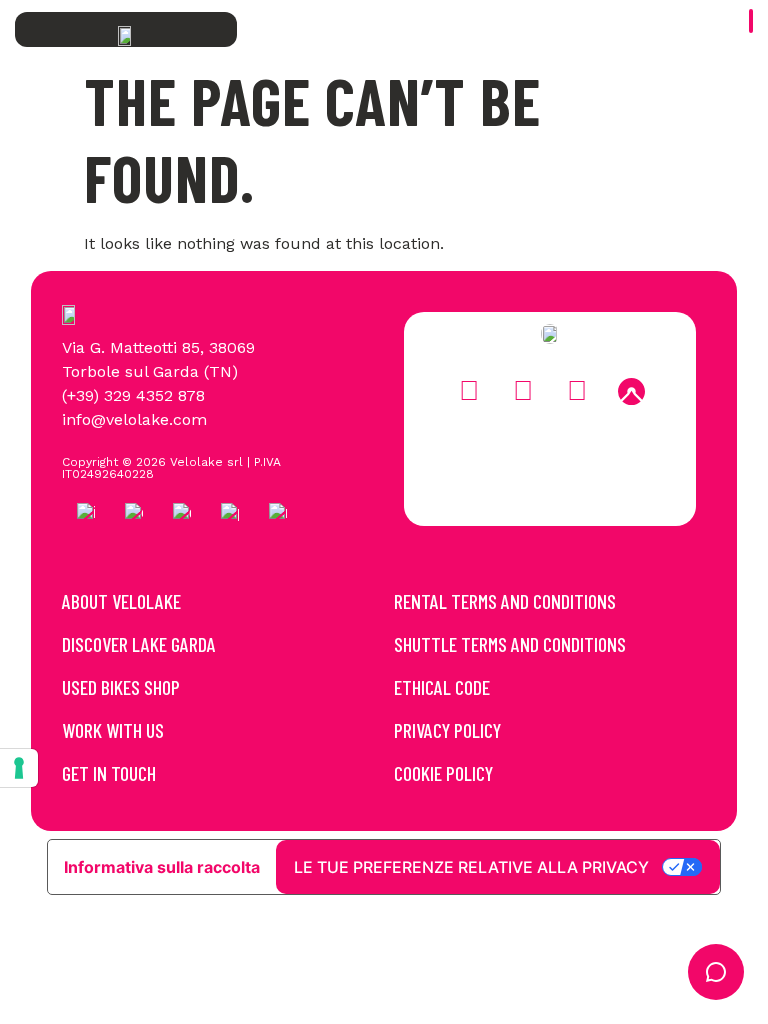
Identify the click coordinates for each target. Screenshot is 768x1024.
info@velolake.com (134, 419)
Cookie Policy (443, 773)
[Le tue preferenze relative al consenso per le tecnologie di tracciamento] (19, 768)
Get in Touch (109, 773)
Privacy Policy (447, 730)
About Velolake (121, 601)
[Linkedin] (577, 392)
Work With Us (113, 730)
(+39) (83, 395)
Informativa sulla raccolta (162, 867)
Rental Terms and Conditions (505, 601)
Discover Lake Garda (139, 644)
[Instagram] (523, 392)
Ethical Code (442, 687)
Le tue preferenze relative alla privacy (471, 867)
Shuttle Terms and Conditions (510, 644)
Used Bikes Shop (121, 687)
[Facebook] (469, 392)
